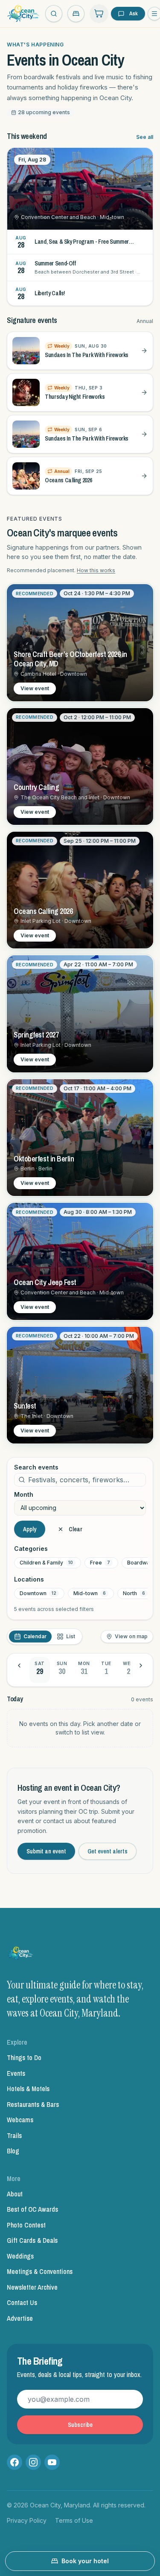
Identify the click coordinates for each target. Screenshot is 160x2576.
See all (145, 137)
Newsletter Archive (32, 2287)
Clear (76, 1529)
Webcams (20, 2120)
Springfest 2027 (36, 1035)
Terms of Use (74, 2520)
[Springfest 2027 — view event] (80, 1014)
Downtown (38, 1593)
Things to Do (24, 2057)
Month (24, 1495)
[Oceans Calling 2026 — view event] (80, 890)
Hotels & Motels (28, 2089)
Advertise (20, 2318)
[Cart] (99, 14)
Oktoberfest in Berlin (44, 1159)
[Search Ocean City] (54, 14)
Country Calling (36, 787)
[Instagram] (33, 2462)
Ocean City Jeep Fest (45, 1282)
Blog (13, 2151)
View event (35, 688)
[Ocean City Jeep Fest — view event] (80, 1261)
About (15, 2194)
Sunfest (25, 1406)
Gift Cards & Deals (32, 2240)
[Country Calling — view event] (80, 766)
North (134, 1593)
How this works (96, 570)
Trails (14, 2135)
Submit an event (46, 1851)
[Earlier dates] (19, 1665)
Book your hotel (85, 2561)
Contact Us (22, 2302)
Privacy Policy (27, 2520)
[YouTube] (52, 2462)
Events (16, 2073)
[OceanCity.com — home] (21, 1955)
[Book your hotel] (76, 14)
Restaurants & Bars (33, 2104)
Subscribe (80, 2425)
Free (100, 1563)
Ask (134, 13)
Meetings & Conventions (40, 2271)
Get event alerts (108, 1851)
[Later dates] (141, 1665)
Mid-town (90, 1593)
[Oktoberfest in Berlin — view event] (80, 1138)
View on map (131, 1636)
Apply (30, 1529)
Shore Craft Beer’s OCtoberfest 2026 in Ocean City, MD (70, 659)
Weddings (20, 2256)
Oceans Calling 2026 (43, 911)
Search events (36, 1467)
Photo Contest (26, 2225)
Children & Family (46, 1563)
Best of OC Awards (32, 2209)
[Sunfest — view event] (80, 1385)
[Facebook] (15, 2462)
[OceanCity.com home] (23, 14)
